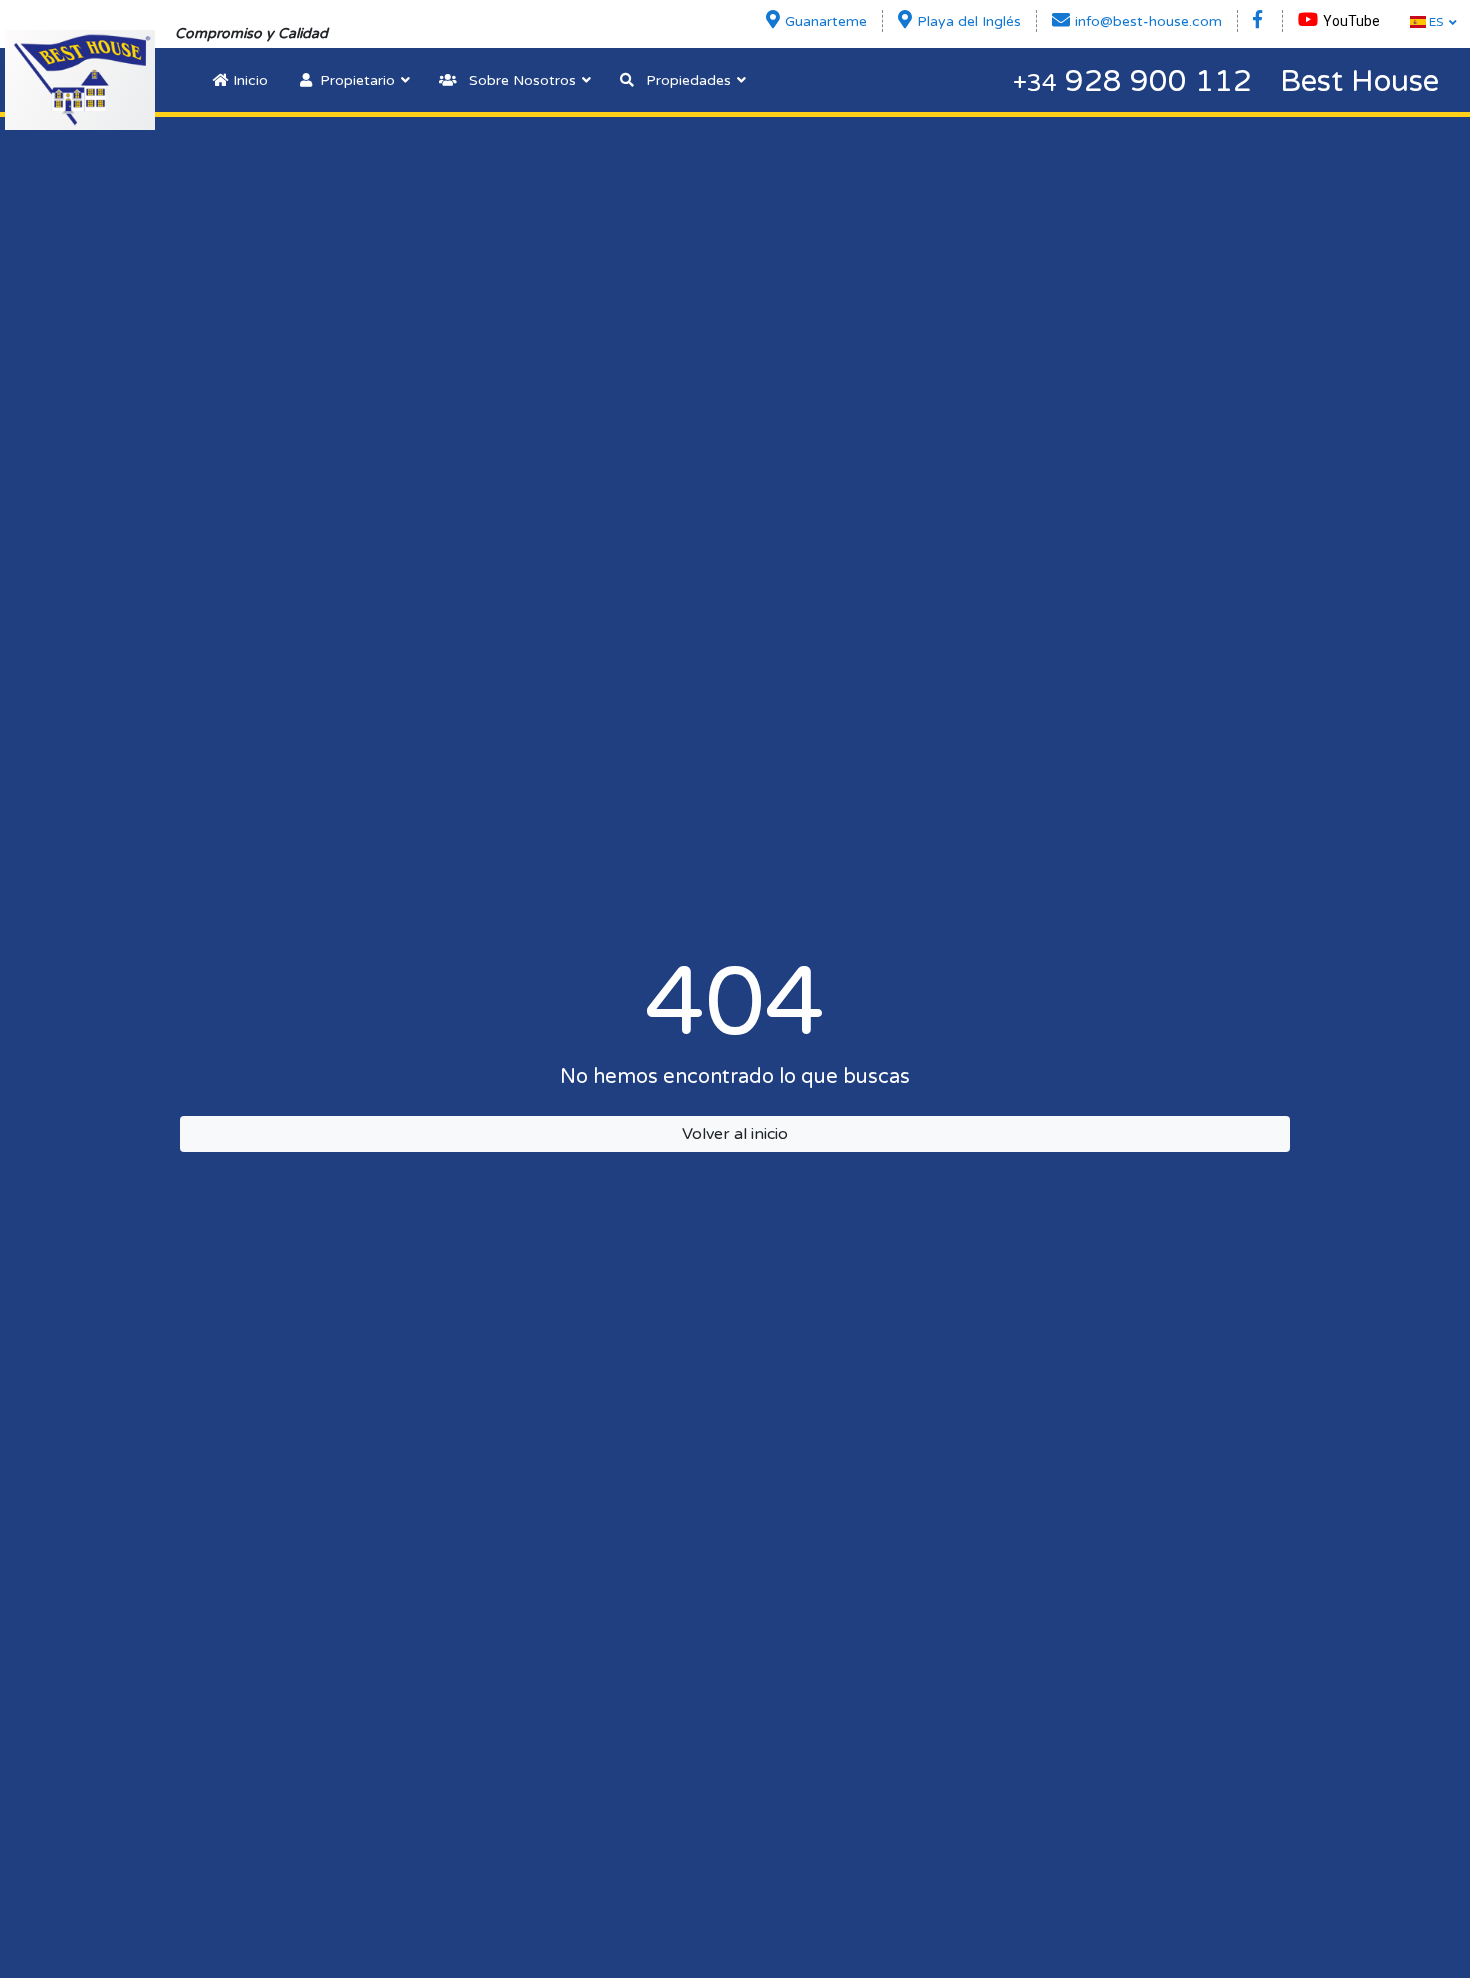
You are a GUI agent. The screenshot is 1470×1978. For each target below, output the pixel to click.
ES (1434, 22)
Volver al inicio (735, 1134)
